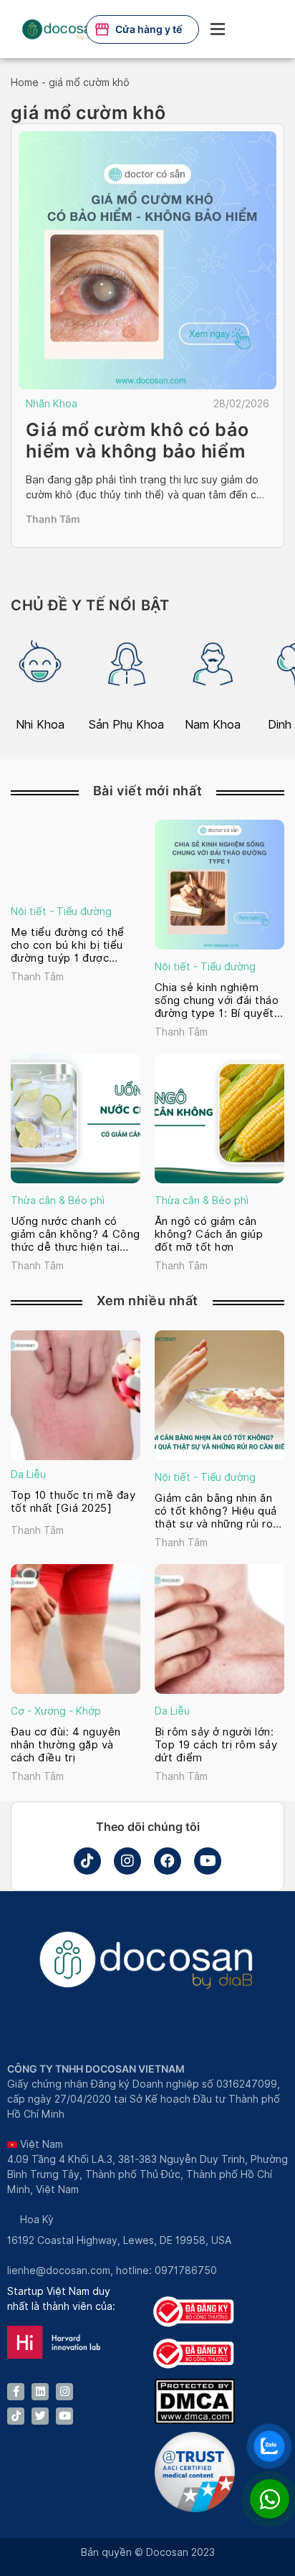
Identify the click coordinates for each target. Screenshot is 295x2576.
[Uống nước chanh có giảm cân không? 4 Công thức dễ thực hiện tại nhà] (76, 1118)
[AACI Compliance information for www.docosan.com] (195, 2509)
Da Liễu (28, 1474)
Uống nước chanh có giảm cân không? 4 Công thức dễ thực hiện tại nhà (76, 1234)
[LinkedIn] (40, 2392)
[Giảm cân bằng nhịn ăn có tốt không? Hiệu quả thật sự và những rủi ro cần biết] (219, 1395)
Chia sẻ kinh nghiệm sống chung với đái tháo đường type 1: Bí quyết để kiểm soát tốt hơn (217, 1000)
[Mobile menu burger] (218, 29)
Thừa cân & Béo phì (58, 1201)
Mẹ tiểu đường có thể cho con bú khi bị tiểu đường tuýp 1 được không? (68, 945)
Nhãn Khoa (52, 404)
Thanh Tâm (53, 519)
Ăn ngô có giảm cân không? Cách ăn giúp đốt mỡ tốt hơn (209, 1234)
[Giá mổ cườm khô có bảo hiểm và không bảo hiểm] (147, 260)
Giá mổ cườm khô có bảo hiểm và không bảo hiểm (137, 440)
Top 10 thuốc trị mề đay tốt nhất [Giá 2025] (73, 1502)
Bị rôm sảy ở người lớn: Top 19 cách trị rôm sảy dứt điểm (216, 1745)
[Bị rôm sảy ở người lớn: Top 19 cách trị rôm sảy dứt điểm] (219, 1629)
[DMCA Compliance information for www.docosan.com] (195, 2420)
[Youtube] (208, 1861)
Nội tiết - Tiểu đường (61, 911)
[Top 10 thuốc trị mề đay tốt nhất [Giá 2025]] (76, 1395)
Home (25, 82)
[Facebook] (168, 1861)
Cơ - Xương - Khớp (56, 1711)
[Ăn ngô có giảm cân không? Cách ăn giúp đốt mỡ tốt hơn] (219, 1118)
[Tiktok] (87, 1861)
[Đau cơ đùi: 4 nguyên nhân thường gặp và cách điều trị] (76, 1629)
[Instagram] (127, 1861)
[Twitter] (40, 2416)
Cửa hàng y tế (149, 29)
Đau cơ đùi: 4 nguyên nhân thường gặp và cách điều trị (66, 1745)
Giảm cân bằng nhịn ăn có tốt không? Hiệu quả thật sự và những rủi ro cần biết (216, 1511)
